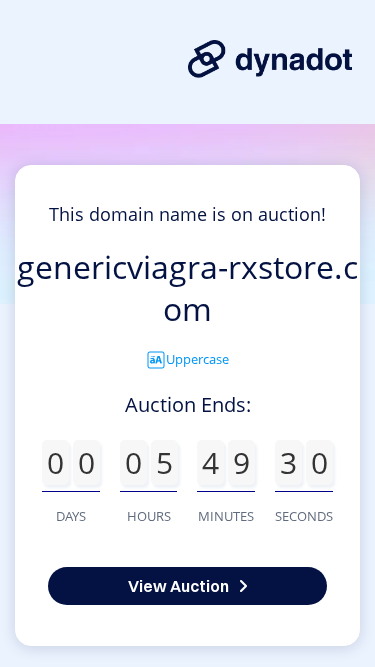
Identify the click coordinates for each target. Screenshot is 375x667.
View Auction (178, 586)
